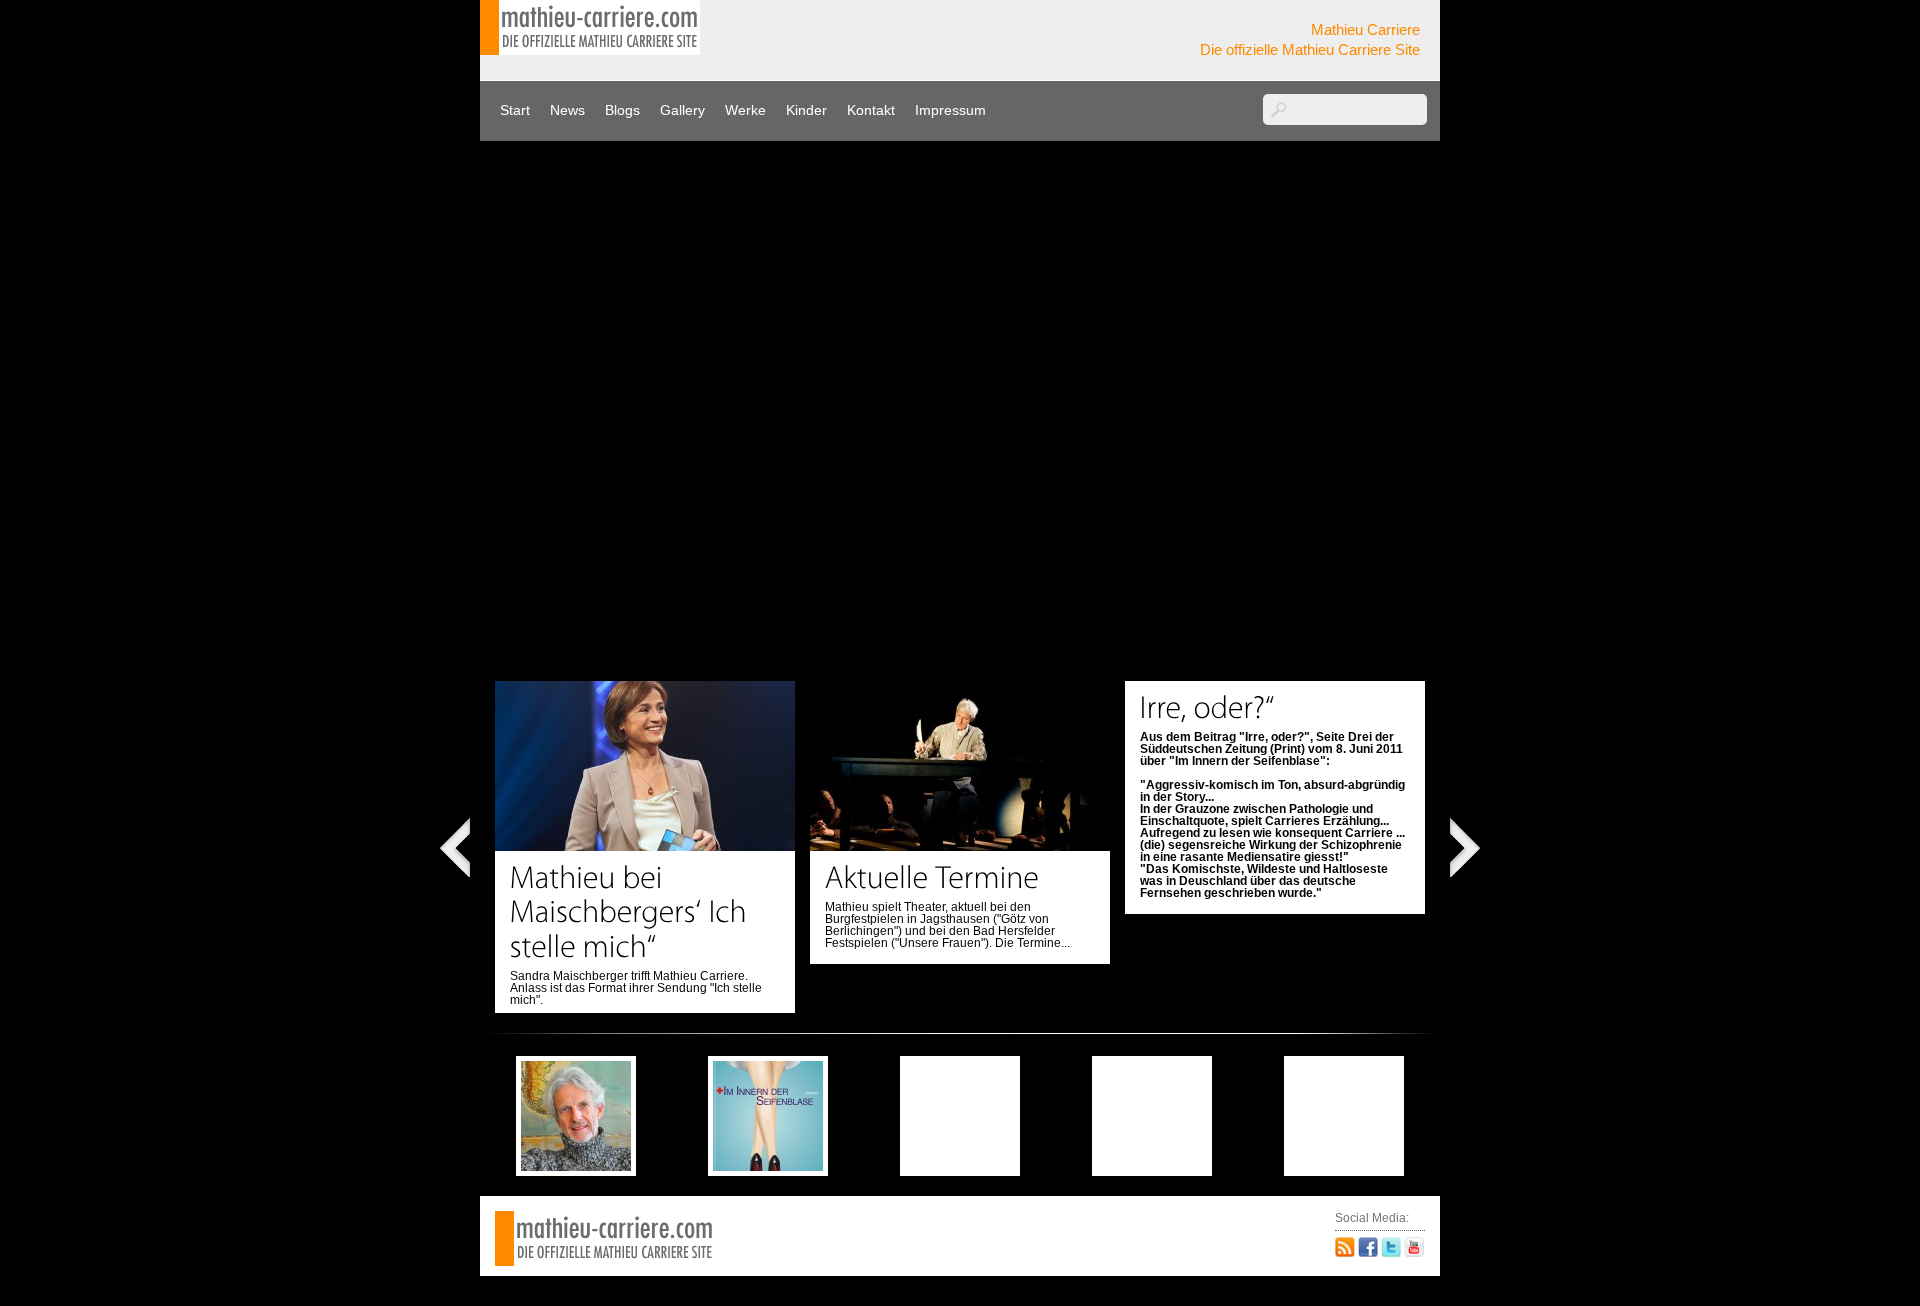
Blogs (622, 110)
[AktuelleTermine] (932, 877)
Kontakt (871, 110)
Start (515, 110)
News (567, 110)
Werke (745, 110)
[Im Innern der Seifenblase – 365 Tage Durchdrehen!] (768, 1166)
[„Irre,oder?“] (1207, 707)
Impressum (950, 110)
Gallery (682, 110)
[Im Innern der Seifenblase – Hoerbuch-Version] (576, 1166)
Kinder (806, 110)
